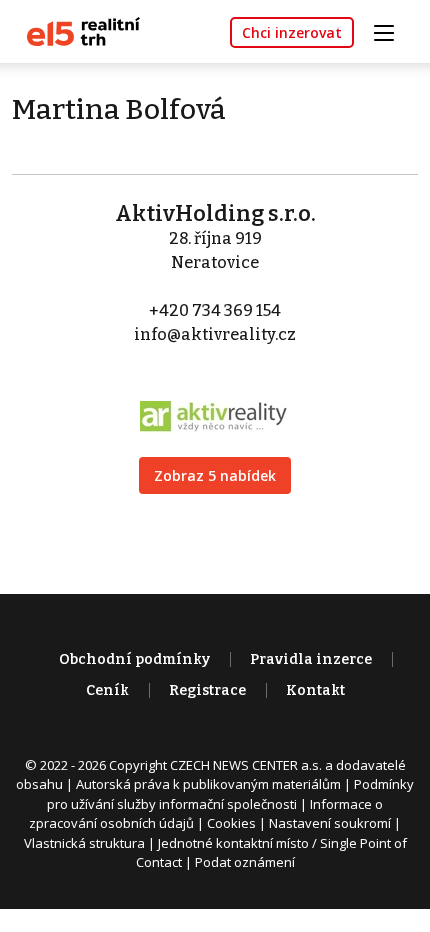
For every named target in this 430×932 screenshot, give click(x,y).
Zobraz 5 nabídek (215, 475)
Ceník (107, 690)
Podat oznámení (245, 862)
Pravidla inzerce (311, 659)
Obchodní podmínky (134, 659)
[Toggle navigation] (391, 30)
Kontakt (315, 690)
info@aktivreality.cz (215, 334)
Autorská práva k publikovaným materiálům (208, 784)
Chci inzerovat (292, 32)
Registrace (207, 690)
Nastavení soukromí (330, 823)
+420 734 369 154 (215, 310)
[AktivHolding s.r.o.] (215, 403)
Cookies (231, 823)
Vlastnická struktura (84, 843)
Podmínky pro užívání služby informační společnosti (230, 794)
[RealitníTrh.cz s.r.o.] (76, 30)
